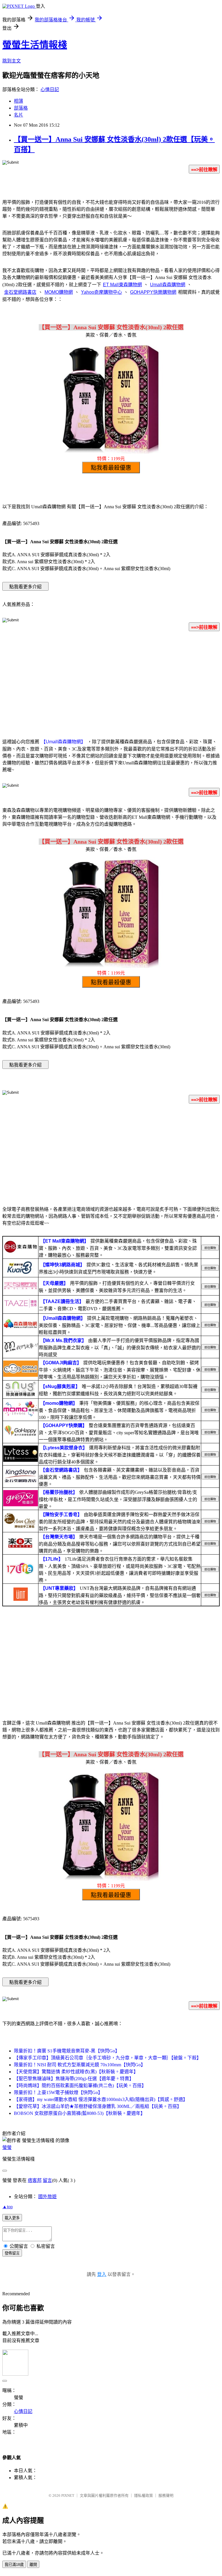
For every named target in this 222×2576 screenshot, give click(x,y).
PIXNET (68, 2495)
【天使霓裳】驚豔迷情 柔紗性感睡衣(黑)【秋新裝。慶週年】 (76, 2072)
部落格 (21, 108)
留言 (47, 2180)
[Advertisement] (111, 681)
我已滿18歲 (14, 2565)
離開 (33, 2565)
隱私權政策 (144, 2495)
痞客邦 (35, 2180)
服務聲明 (166, 2495)
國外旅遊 (47, 2197)
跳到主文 (12, 61)
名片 (18, 115)
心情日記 (50, 89)
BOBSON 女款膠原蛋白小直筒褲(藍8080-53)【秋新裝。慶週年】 (79, 2113)
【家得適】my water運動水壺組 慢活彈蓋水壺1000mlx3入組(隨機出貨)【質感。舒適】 (101, 2099)
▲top (8, 2207)
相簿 (18, 101)
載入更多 (12, 2218)
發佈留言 (12, 2253)
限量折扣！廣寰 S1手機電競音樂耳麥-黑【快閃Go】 (67, 2051)
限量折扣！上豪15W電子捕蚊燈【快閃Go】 (58, 2092)
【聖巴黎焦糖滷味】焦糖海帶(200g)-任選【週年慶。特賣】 (74, 2079)
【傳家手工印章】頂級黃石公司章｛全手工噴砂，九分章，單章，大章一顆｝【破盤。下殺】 (108, 2058)
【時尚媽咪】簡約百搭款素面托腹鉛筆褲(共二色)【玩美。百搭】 (80, 2086)
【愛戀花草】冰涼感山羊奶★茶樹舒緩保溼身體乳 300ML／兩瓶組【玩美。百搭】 (98, 2106)
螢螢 (7, 2147)
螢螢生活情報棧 (35, 45)
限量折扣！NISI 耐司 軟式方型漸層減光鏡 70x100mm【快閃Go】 (80, 2065)
